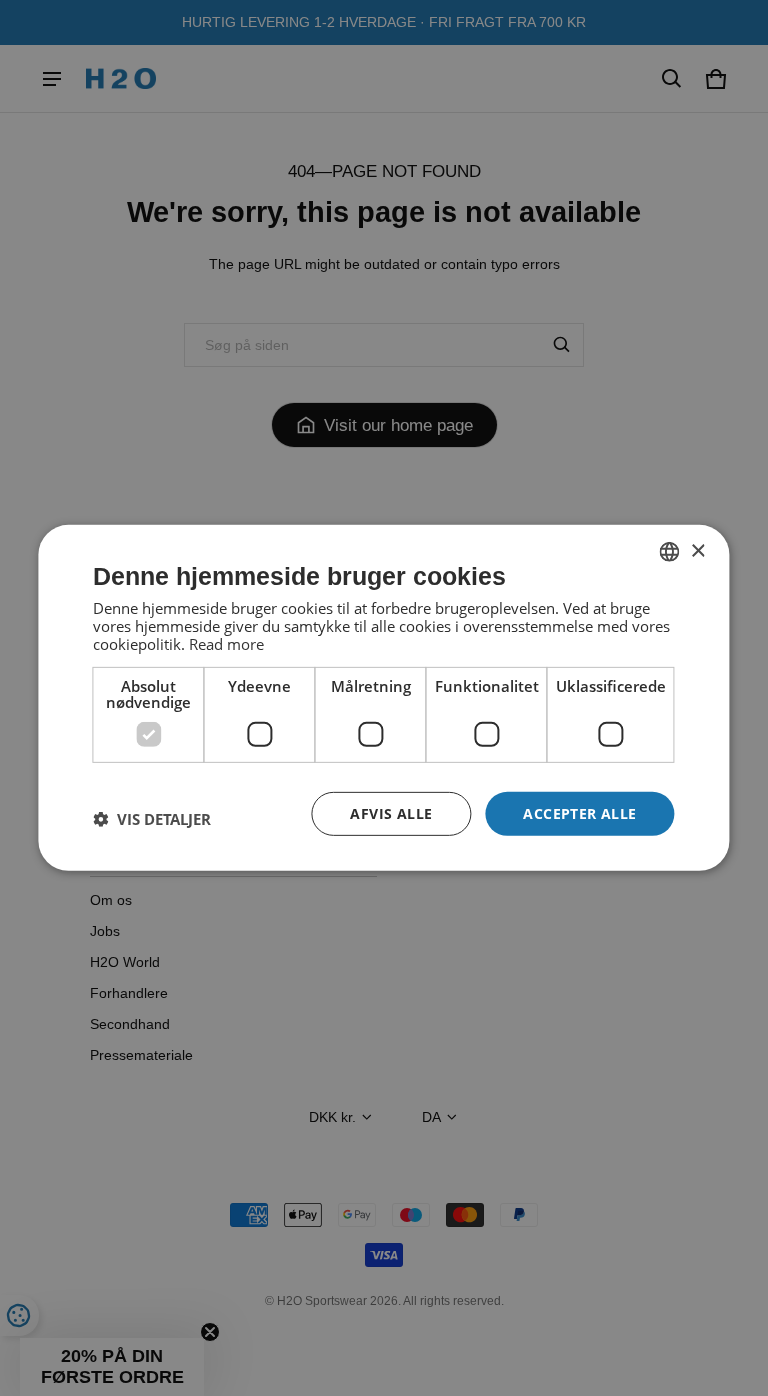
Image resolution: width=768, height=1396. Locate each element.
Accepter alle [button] (579, 812)
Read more (226, 643)
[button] (152, 819)
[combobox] (670, 552)
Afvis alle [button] (391, 812)
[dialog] (383, 698)
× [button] (697, 550)
